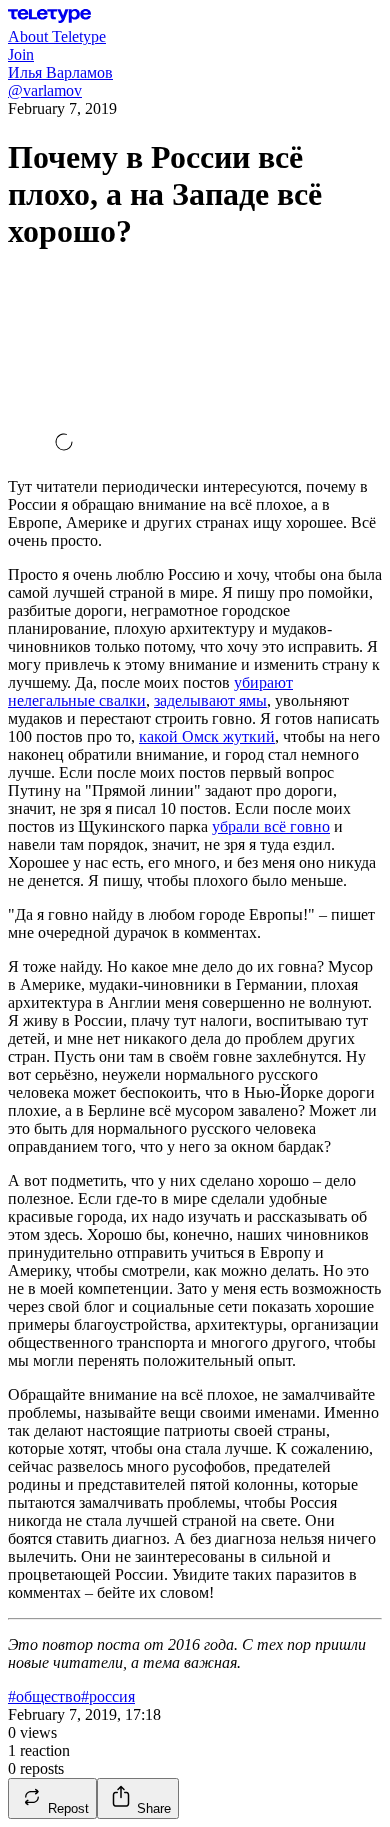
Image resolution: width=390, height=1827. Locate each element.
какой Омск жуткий (207, 736)
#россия (108, 1696)
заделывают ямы (210, 700)
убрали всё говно (271, 826)
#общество (44, 1696)
